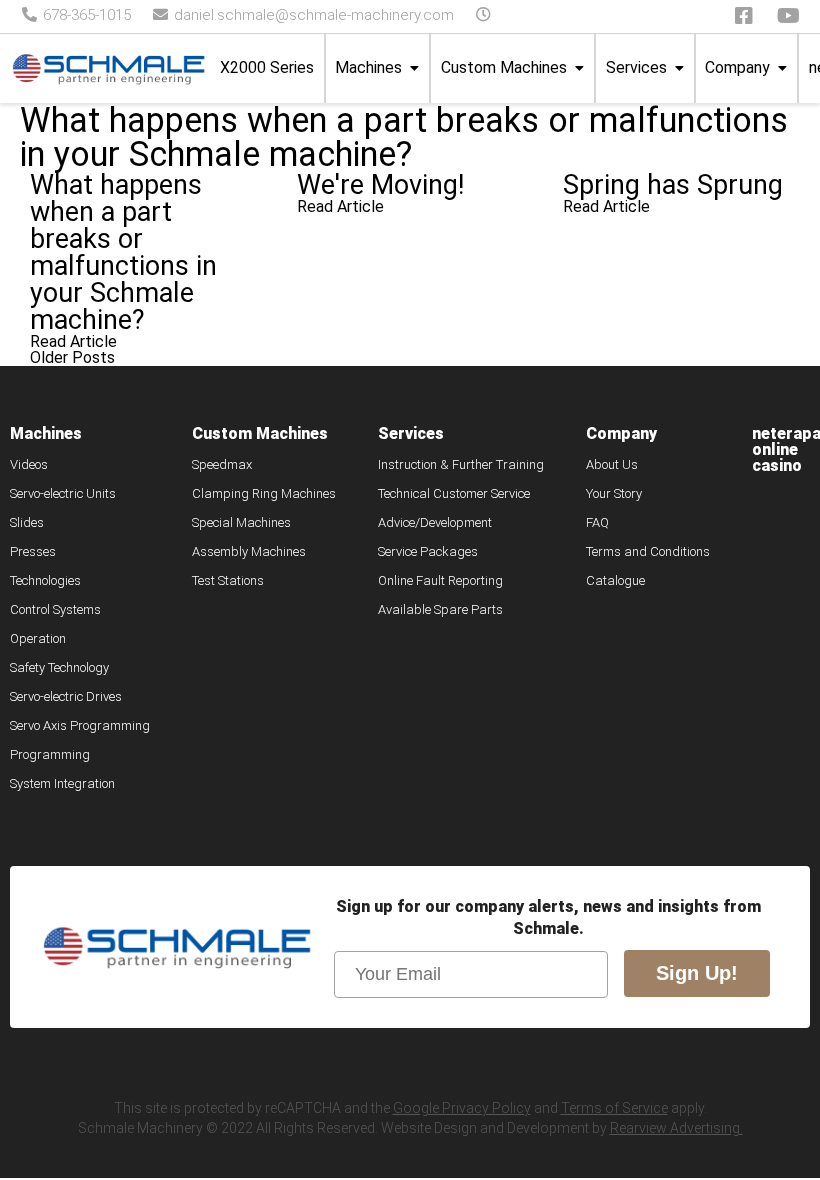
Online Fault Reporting (440, 581)
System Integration (62, 784)
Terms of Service (614, 1108)
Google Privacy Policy (462, 1108)
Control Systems (55, 610)
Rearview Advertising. (676, 1128)
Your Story (614, 494)
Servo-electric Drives (66, 697)
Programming (50, 755)
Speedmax (222, 465)
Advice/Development (435, 523)
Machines (368, 67)
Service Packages (428, 552)
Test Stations (228, 581)
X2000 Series (267, 67)
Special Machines (241, 523)
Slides (27, 523)
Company (737, 67)
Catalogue (615, 581)
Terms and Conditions (648, 552)
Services (636, 67)
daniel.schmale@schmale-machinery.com (312, 15)
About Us (612, 465)
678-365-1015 (85, 15)
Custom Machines (504, 67)
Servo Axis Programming (80, 726)
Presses (33, 552)
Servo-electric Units (63, 494)
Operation (38, 639)
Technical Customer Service (454, 494)
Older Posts (72, 357)
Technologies (45, 581)
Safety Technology (59, 668)
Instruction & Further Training (461, 465)
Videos (29, 465)
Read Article (73, 341)
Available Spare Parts (440, 610)
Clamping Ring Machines (264, 494)
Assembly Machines (249, 552)
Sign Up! (697, 973)
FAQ (597, 523)
